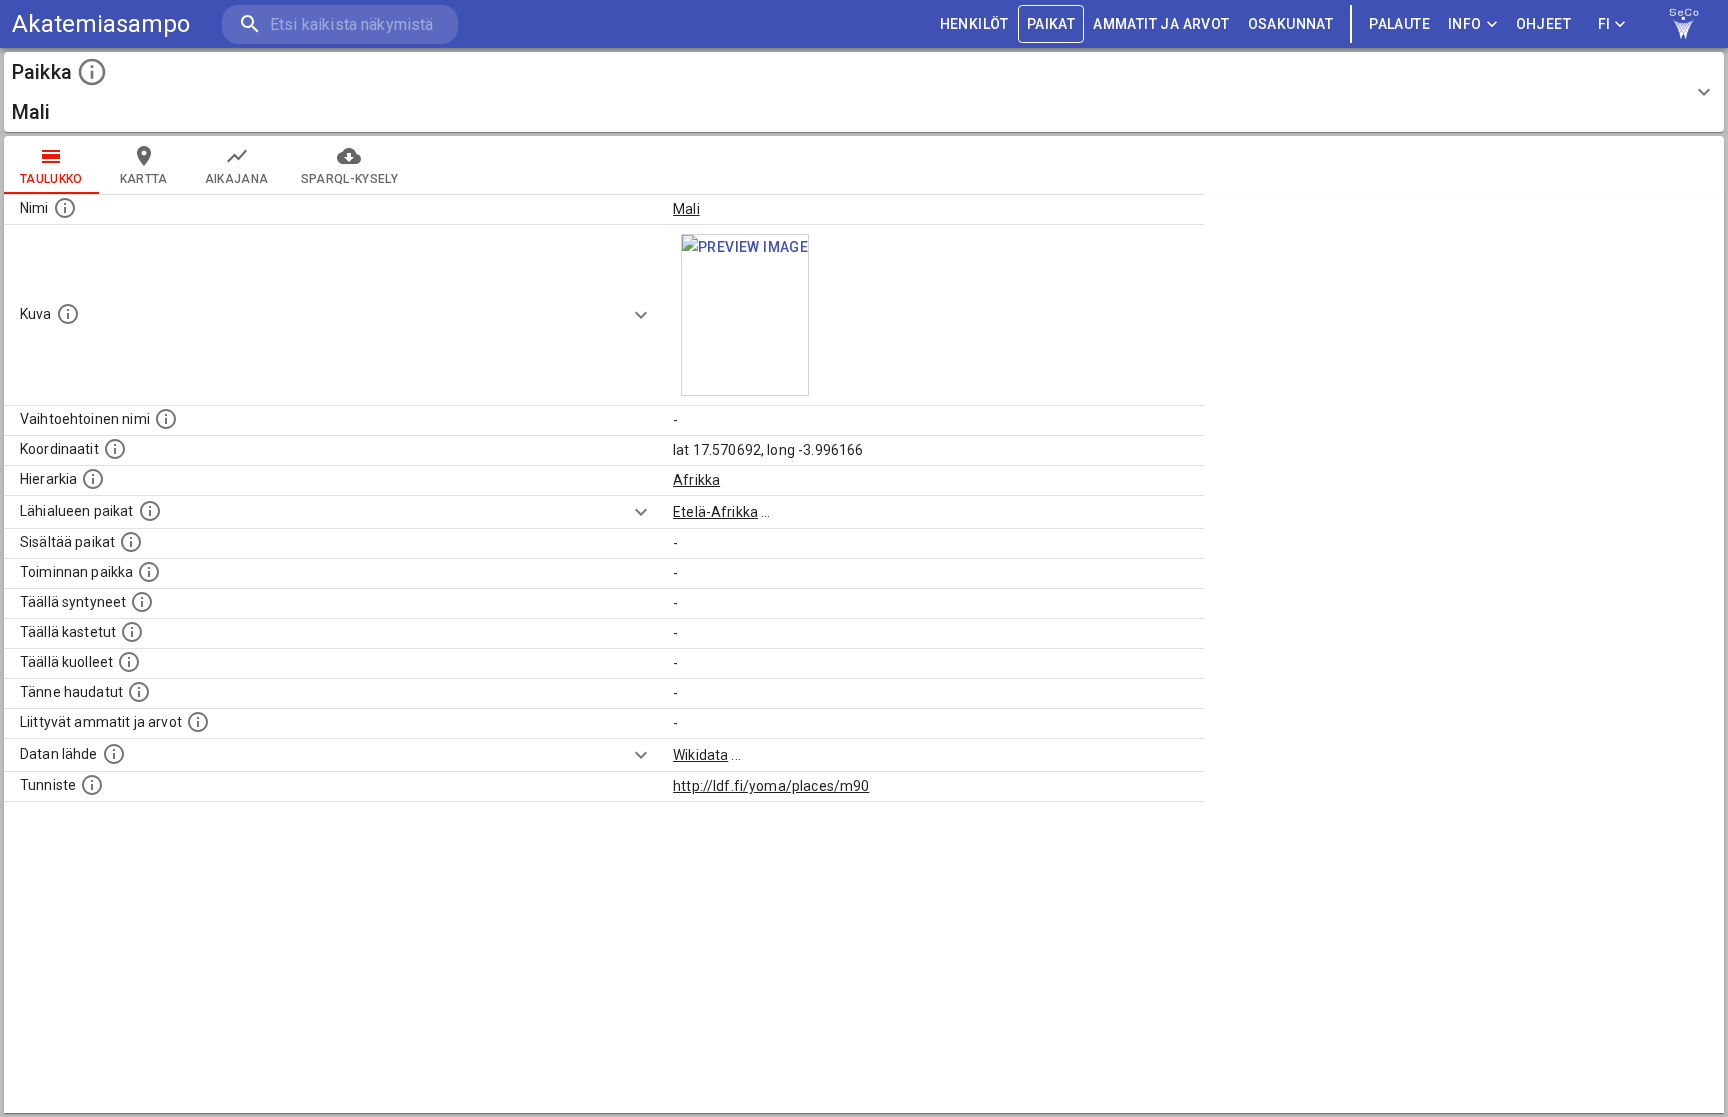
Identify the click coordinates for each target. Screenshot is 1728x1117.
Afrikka (696, 480)
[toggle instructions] (92, 72)
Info (1465, 24)
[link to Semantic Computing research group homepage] (1684, 24)
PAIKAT (1051, 24)
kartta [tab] (144, 179)
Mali (686, 209)
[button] (864, 92)
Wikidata (700, 755)
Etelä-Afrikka (715, 512)
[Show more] (641, 315)
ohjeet (1543, 24)
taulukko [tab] (51, 179)
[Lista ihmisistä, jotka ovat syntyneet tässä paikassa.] (142, 602)
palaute (1399, 24)
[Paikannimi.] (65, 208)
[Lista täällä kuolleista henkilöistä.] (129, 662)
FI (1604, 24)
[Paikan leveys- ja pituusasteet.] (115, 449)
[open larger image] (745, 315)
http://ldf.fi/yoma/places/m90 (771, 786)
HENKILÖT (974, 24)
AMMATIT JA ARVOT (1161, 24)
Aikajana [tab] (237, 179)
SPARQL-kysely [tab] (349, 179)
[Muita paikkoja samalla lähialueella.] (150, 511)
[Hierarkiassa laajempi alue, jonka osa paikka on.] (93, 479)
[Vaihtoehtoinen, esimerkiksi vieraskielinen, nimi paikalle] (166, 419)
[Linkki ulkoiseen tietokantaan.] (114, 754)
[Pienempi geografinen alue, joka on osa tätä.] (131, 542)
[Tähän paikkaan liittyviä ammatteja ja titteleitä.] (198, 722)
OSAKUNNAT (1291, 24)
